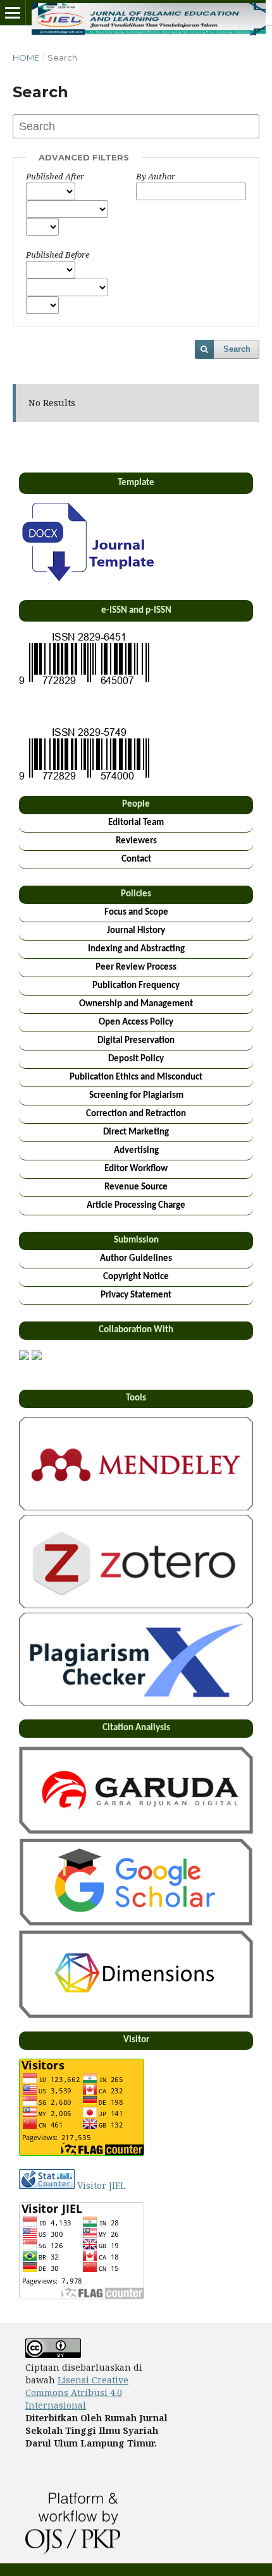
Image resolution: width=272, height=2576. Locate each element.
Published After (55, 176)
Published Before (58, 255)
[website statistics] (47, 2185)
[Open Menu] (13, 13)
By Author (156, 176)
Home (26, 57)
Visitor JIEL (101, 2185)
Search (237, 349)
